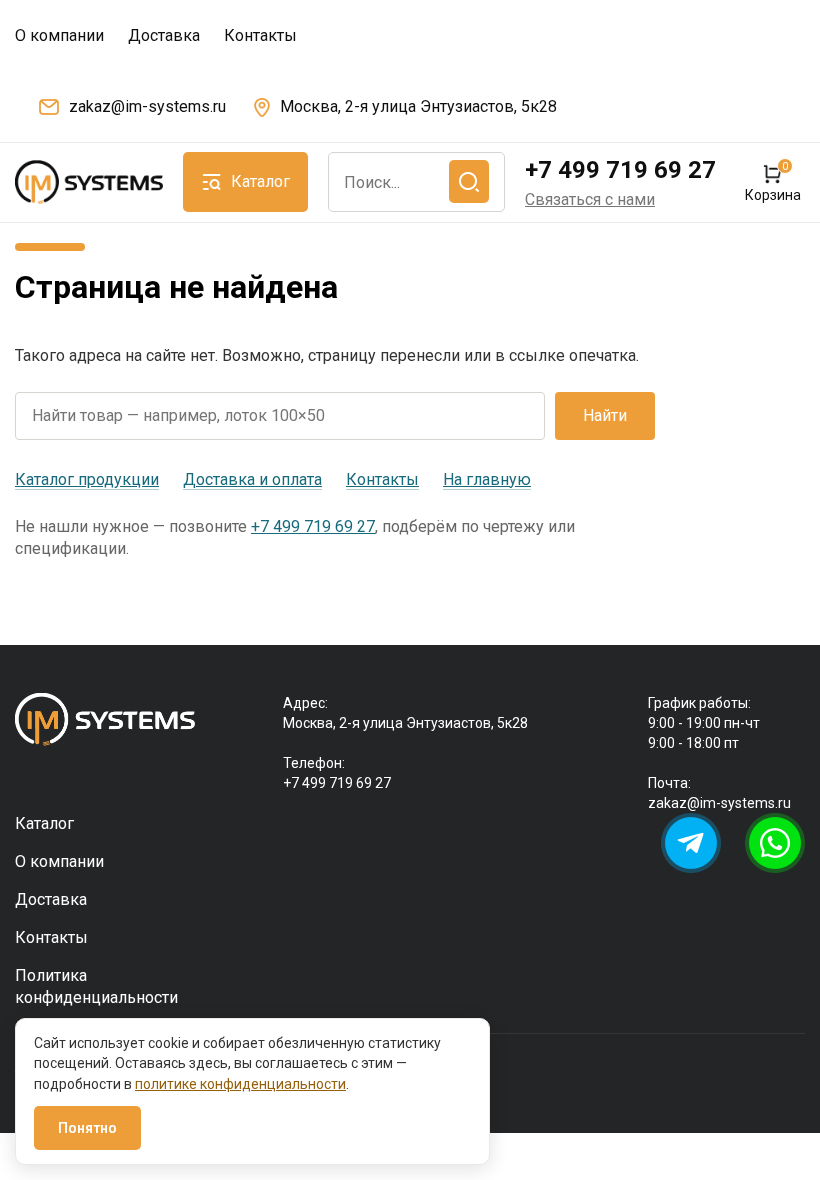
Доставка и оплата (252, 479)
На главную (487, 479)
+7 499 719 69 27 (620, 170)
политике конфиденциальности (240, 1084)
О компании (59, 35)
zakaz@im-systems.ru (147, 106)
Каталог (44, 823)
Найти (605, 415)
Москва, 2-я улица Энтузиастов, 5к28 (418, 106)
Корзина (772, 182)
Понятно (87, 1128)
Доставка (164, 35)
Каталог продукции (87, 479)
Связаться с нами (590, 199)
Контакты (260, 35)
